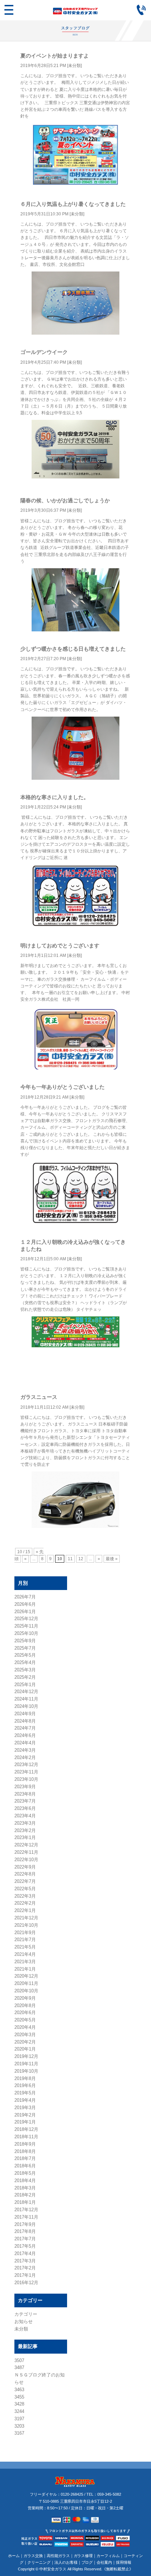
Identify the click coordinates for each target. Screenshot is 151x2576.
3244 (19, 2411)
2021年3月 (25, 1962)
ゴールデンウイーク (44, 352)
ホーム (14, 2556)
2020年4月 (25, 2027)
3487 (19, 2367)
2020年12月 (26, 1976)
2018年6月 (25, 2166)
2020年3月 (25, 2035)
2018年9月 (25, 2144)
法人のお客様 (66, 2562)
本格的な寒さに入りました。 (55, 797)
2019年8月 (25, 2078)
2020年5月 (25, 2020)
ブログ (87, 2562)
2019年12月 (26, 2056)
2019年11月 (26, 2064)
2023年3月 (25, 1823)
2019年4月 (25, 2100)
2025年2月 (25, 1677)
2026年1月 (25, 1612)
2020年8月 (25, 2005)
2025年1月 (25, 1685)
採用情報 (124, 2562)
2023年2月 (25, 1830)
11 (70, 1559)
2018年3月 (25, 2188)
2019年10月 (26, 2071)
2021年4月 (25, 1954)
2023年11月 (26, 1772)
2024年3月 (25, 1750)
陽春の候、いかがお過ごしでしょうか (65, 500)
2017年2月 (25, 2268)
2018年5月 (25, 2173)
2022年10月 (26, 1860)
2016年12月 (26, 2283)
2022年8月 (25, 1874)
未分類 (74, 66)
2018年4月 (25, 2181)
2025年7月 (25, 1648)
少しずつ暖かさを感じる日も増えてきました (73, 649)
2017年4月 (25, 2253)
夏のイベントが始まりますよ (55, 56)
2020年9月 (25, 1998)
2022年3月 (25, 1896)
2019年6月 (25, 2085)
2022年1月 (25, 1910)
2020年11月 (26, 1983)
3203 (19, 2426)
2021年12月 (26, 1918)
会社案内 (104, 2562)
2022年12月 (26, 1845)
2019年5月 (25, 2093)
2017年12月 (26, 2210)
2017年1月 (25, 2275)
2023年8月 (25, 1794)
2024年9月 (25, 1714)
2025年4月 (25, 1662)
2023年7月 (25, 1801)
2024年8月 (25, 1721)
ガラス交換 (33, 2556)
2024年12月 (26, 1692)
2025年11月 (26, 1626)
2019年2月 (25, 2115)
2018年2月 (25, 2195)
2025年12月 (26, 1619)
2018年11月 (26, 2137)
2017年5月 (25, 2246)
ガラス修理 (83, 2556)
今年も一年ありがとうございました (63, 1087)
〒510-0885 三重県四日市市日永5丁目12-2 (76, 2501)
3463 (19, 2390)
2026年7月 (25, 1597)
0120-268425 (72, 2494)
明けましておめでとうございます (60, 945)
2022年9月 (25, 1867)
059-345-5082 (109, 2494)
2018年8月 (25, 2151)
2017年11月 (26, 2217)
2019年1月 (25, 2122)
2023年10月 (26, 1779)
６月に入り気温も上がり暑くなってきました (73, 204)
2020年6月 (25, 2012)
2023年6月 (25, 1808)
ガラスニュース (39, 1397)
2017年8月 (25, 2231)
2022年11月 (26, 1852)
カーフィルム (108, 2556)
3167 (19, 2433)
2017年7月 (25, 2239)
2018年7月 (25, 2158)
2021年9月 (25, 1933)
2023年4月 (25, 1816)
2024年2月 (25, 1757)
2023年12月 (26, 1765)
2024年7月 (25, 1728)
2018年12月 (26, 2129)
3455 (19, 2397)
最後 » (112, 1559)
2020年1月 (25, 2049)
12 (81, 1559)
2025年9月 (25, 1641)
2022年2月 (25, 1903)
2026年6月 (25, 1604)
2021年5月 (25, 1947)
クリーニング (39, 2562)
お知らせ (24, 2322)
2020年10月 (26, 1991)
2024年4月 (25, 1743)
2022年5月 (25, 1889)
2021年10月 (26, 1925)
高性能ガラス (58, 2556)
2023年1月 (25, 1837)
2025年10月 (26, 1633)
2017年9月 (25, 2224)
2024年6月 (25, 1735)
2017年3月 (25, 2261)
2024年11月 (26, 1699)
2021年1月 (25, 1969)
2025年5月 (25, 1655)
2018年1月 (25, 2202)
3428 (19, 2404)
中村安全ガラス (53, 2569)
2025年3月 (25, 1670)
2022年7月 (25, 1881)
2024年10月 (26, 1706)
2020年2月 (25, 2042)
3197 (19, 2419)
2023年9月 (25, 1787)
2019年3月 (25, 2108)
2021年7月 (25, 1940)
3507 (19, 2360)
